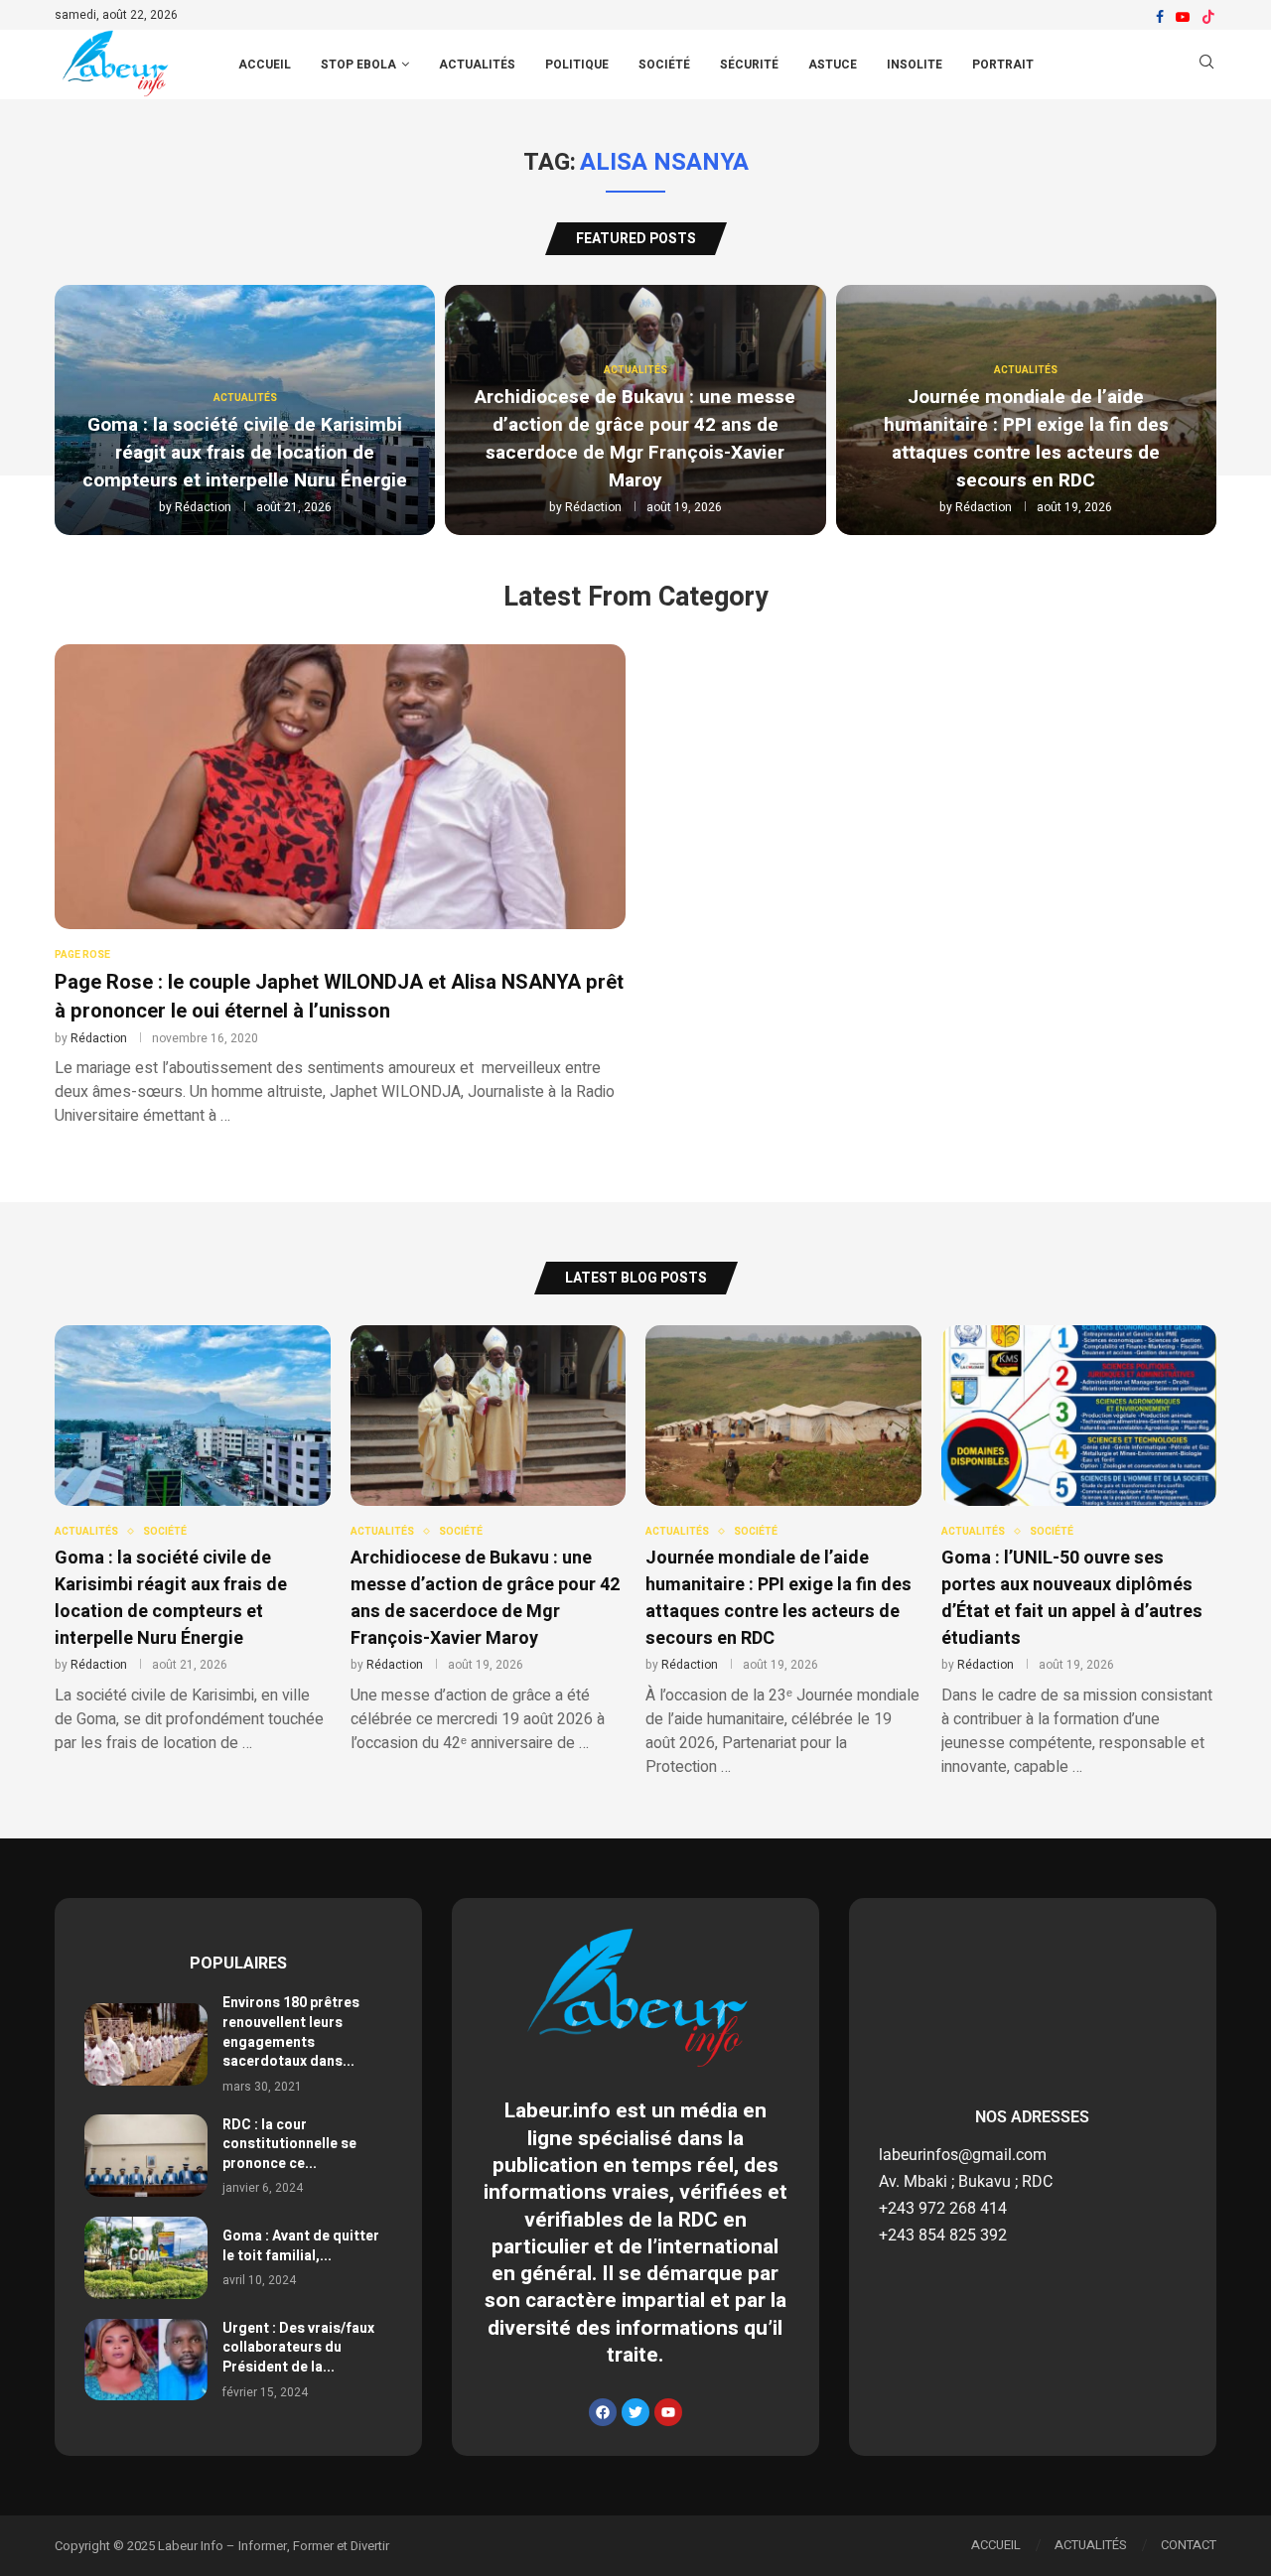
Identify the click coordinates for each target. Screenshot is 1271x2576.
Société (664, 65)
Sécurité (749, 65)
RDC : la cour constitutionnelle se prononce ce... (289, 2144)
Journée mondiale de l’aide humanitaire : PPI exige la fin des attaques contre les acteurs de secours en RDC (1026, 439)
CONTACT (1189, 2545)
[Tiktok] (1208, 17)
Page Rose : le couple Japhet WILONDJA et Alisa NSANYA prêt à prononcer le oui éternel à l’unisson (339, 997)
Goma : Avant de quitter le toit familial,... (301, 2246)
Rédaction (203, 507)
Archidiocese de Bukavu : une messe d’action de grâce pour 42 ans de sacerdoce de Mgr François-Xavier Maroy (635, 439)
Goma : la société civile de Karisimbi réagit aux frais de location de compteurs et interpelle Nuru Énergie (245, 453)
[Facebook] (1160, 17)
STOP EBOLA (358, 65)
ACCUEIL (265, 65)
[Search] (1206, 65)
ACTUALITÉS (1091, 2545)
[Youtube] (1183, 17)
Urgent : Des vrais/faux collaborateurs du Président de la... (298, 2348)
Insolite (915, 65)
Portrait (1003, 65)
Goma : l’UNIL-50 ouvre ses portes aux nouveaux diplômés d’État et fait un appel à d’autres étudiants (1072, 1598)
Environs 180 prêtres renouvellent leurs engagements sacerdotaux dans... (291, 2032)
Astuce (833, 65)
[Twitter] (635, 2412)
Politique (577, 65)
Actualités (477, 65)
